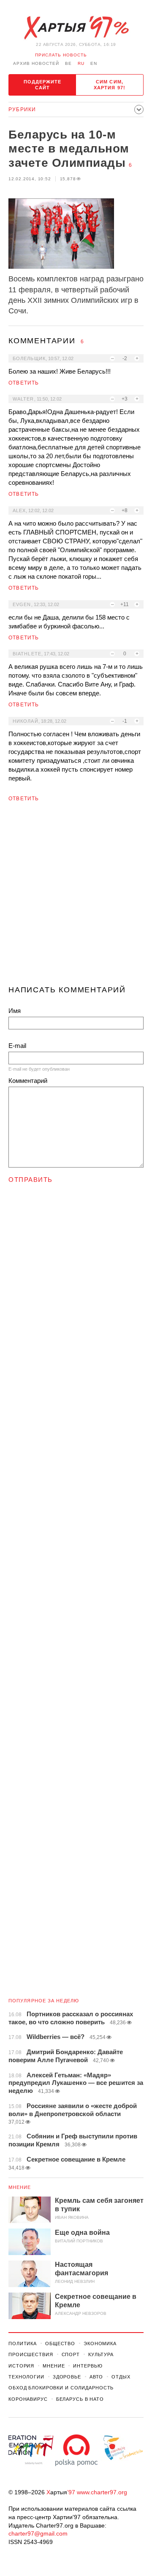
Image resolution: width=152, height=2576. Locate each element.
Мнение (20, 2187)
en (94, 63)
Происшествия (31, 2354)
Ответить (24, 383)
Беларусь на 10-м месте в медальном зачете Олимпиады (69, 149)
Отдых (121, 2377)
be (68, 63)
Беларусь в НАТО (80, 2399)
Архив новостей (36, 63)
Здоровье (67, 2377)
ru (81, 63)
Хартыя (76, 28)
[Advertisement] (76, 897)
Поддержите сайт (43, 85)
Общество (60, 2344)
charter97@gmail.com (38, 2533)
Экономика (100, 2344)
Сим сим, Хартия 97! (110, 85)
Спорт (71, 2354)
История (21, 2366)
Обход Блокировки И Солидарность (61, 2388)
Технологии (26, 2377)
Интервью (88, 2366)
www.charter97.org (102, 2492)
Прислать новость (61, 55)
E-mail (17, 1046)
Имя (15, 1011)
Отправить (31, 1180)
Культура (101, 2354)
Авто (96, 2377)
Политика (23, 2344)
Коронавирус (28, 2399)
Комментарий (28, 1081)
